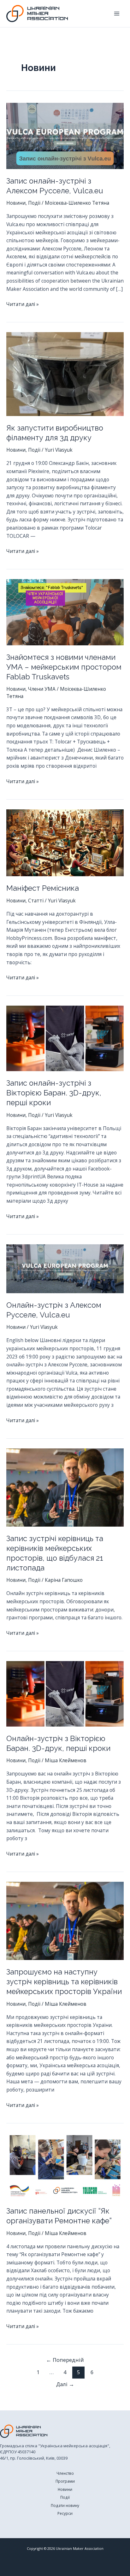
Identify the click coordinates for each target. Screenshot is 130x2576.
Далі (65, 2384)
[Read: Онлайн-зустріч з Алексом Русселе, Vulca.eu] (65, 1268)
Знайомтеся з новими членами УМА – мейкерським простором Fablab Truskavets (64, 667)
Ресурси (65, 2513)
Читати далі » (23, 304)
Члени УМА (42, 689)
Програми (65, 2481)
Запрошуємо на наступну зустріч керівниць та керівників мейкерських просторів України (64, 1982)
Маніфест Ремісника (43, 888)
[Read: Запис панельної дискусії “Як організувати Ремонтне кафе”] (65, 2165)
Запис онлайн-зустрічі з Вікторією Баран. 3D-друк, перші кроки (54, 1093)
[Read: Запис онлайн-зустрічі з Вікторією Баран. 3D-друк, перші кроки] (65, 1038)
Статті (36, 901)
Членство (65, 2473)
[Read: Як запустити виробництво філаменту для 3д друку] (65, 373)
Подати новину (65, 2505)
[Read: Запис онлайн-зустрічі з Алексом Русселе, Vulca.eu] (65, 135)
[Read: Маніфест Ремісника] (65, 842)
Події (34, 203)
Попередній (65, 2360)
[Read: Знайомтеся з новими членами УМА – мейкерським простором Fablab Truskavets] (65, 612)
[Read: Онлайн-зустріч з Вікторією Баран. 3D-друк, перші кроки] (65, 1693)
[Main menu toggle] (117, 13)
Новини (16, 203)
